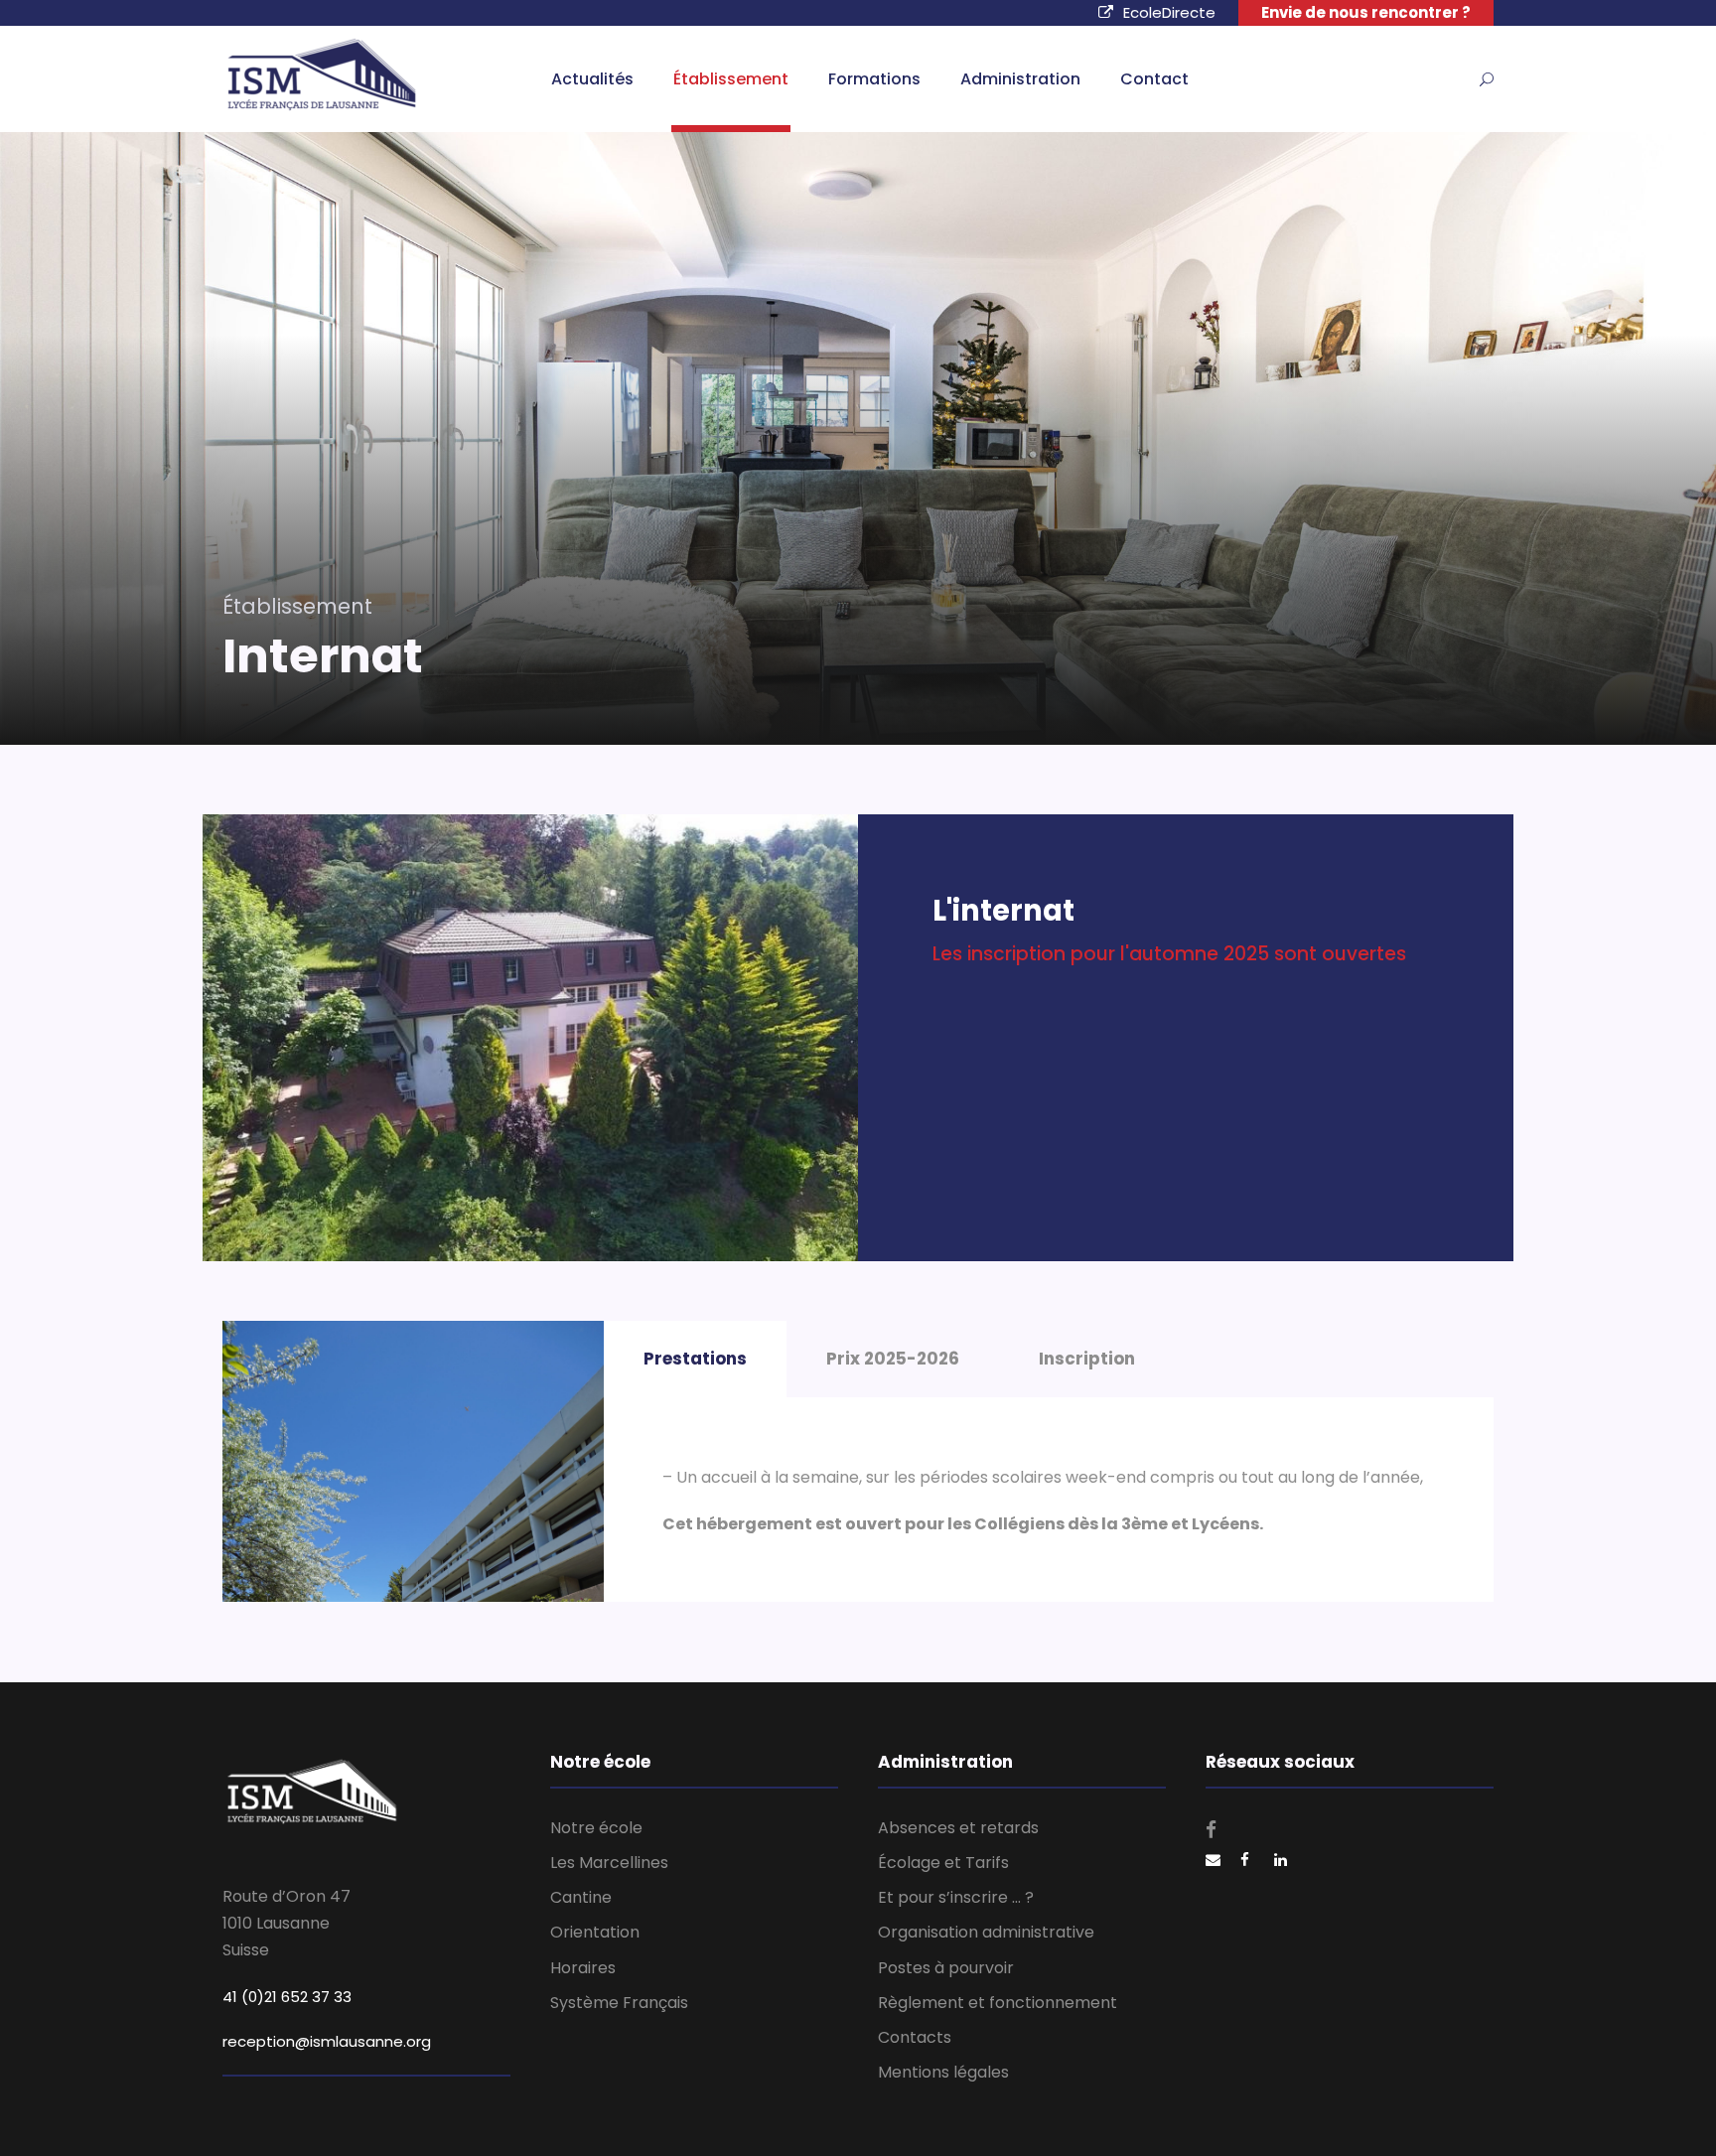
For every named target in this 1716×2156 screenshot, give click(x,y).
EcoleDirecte (1169, 12)
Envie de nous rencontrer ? (1366, 12)
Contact (1154, 79)
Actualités (592, 79)
